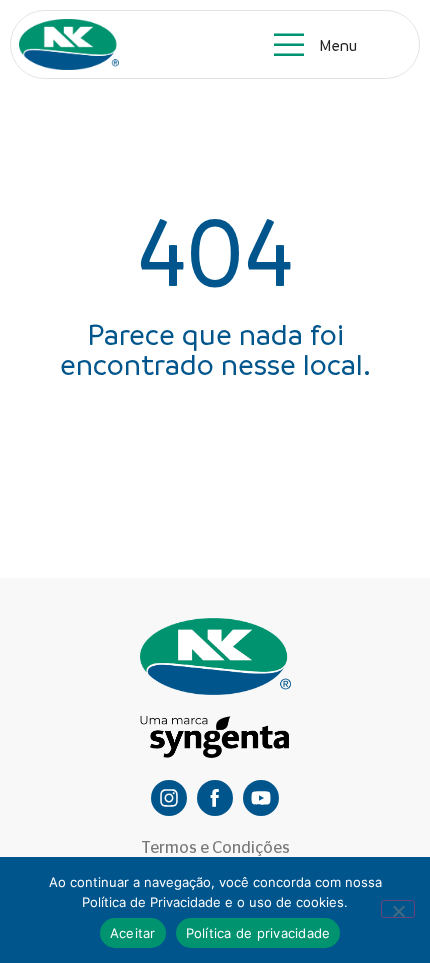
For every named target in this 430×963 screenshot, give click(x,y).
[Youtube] (261, 798)
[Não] (398, 909)
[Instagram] (169, 798)
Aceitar (133, 933)
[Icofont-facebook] (215, 798)
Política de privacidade (258, 933)
